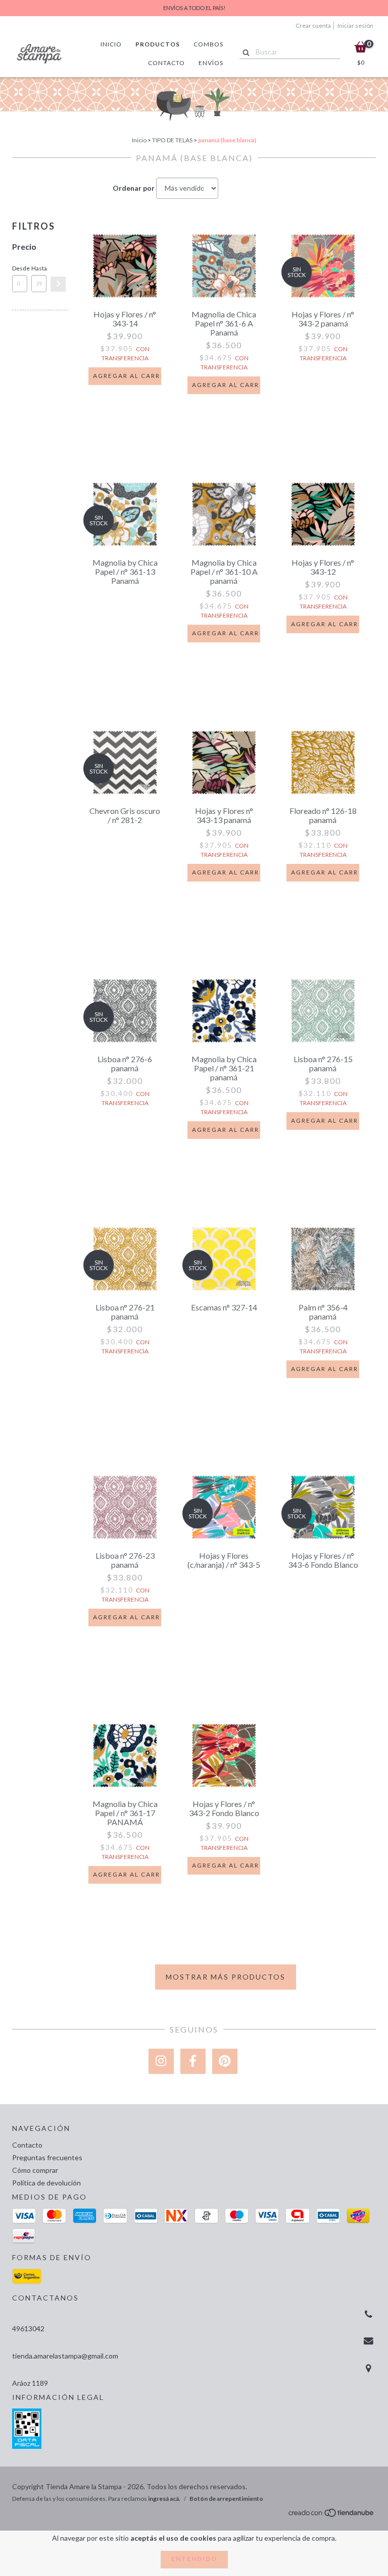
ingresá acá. (164, 2499)
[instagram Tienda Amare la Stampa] (161, 2061)
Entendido (194, 2559)
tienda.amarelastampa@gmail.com (65, 2356)
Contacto (166, 63)
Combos (208, 44)
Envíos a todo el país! (194, 8)
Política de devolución (46, 2183)
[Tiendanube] (332, 2516)
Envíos (211, 63)
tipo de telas (172, 140)
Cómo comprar (35, 2170)
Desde (20, 268)
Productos (158, 44)
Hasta (39, 268)
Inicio (111, 44)
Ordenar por (134, 188)
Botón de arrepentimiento (226, 2499)
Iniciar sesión (355, 25)
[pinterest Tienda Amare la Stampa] (225, 2061)
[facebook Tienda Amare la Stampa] (193, 2061)
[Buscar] (244, 51)
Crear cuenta (313, 25)
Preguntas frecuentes (47, 2157)
